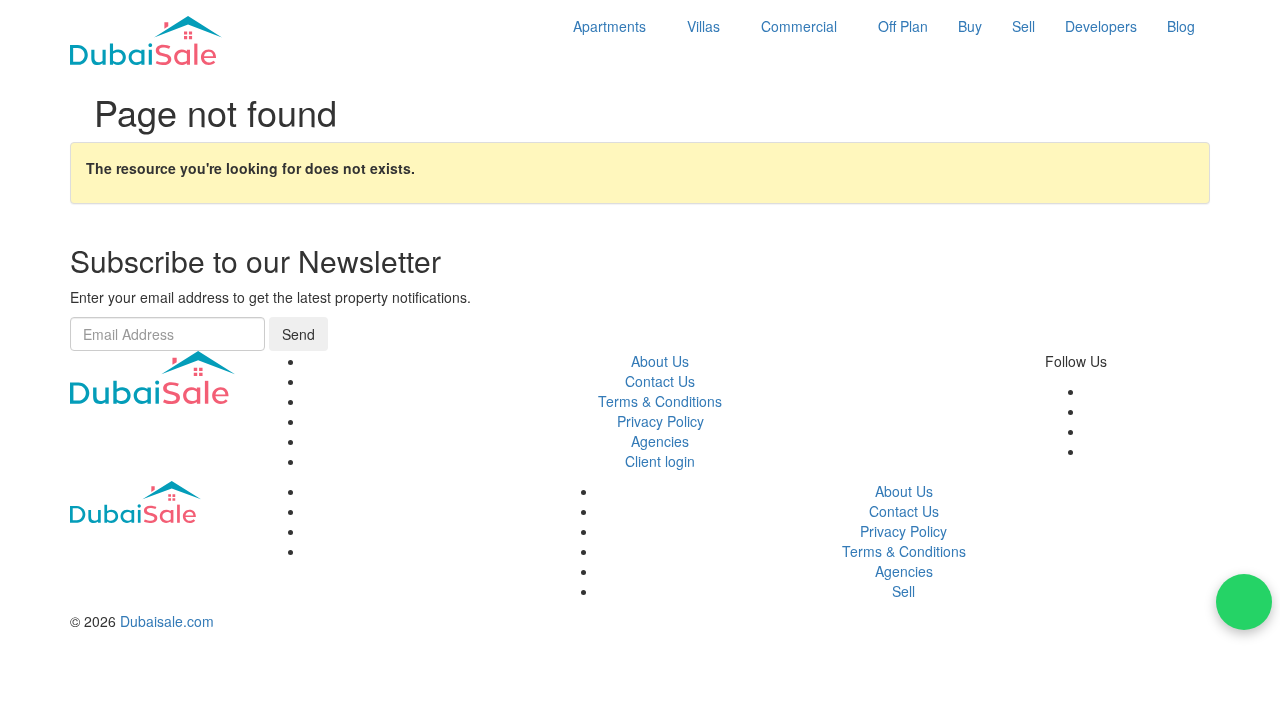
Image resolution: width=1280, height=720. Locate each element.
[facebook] (1090, 391)
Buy (970, 26)
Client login (660, 461)
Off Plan (903, 26)
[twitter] (1090, 411)
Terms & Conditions (660, 401)
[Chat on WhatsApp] (1244, 602)
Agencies (660, 441)
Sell (1023, 26)
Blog (1181, 26)
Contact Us (660, 381)
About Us (660, 361)
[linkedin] (1090, 451)
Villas (703, 26)
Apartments (609, 26)
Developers (1101, 26)
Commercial (799, 26)
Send (298, 334)
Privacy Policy (660, 421)
